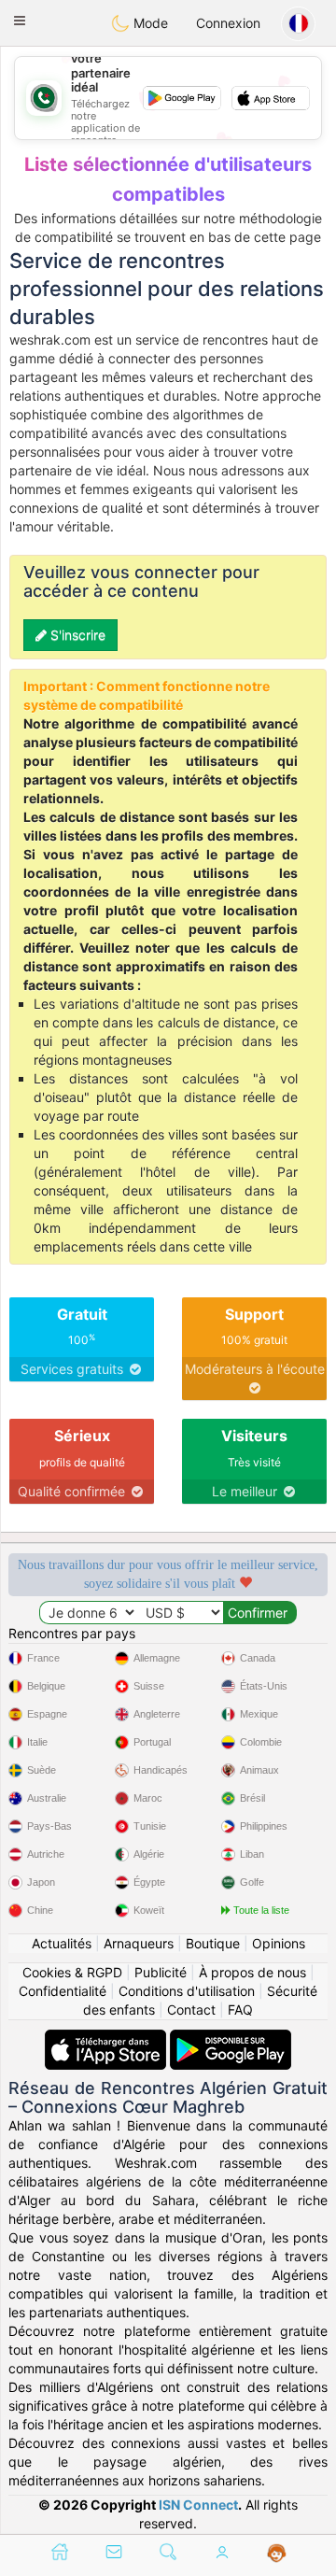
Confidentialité (63, 1991)
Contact (191, 2010)
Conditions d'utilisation (187, 1991)
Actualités (62, 1943)
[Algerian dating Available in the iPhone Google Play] (231, 2038)
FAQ (240, 2010)
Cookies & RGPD (72, 1972)
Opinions (279, 1943)
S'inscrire (76, 635)
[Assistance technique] (277, 2554)
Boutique (213, 1943)
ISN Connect (198, 2505)
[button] (20, 21)
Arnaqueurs (139, 1943)
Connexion (228, 23)
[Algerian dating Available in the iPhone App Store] (107, 2038)
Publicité (161, 1972)
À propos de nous (252, 1972)
